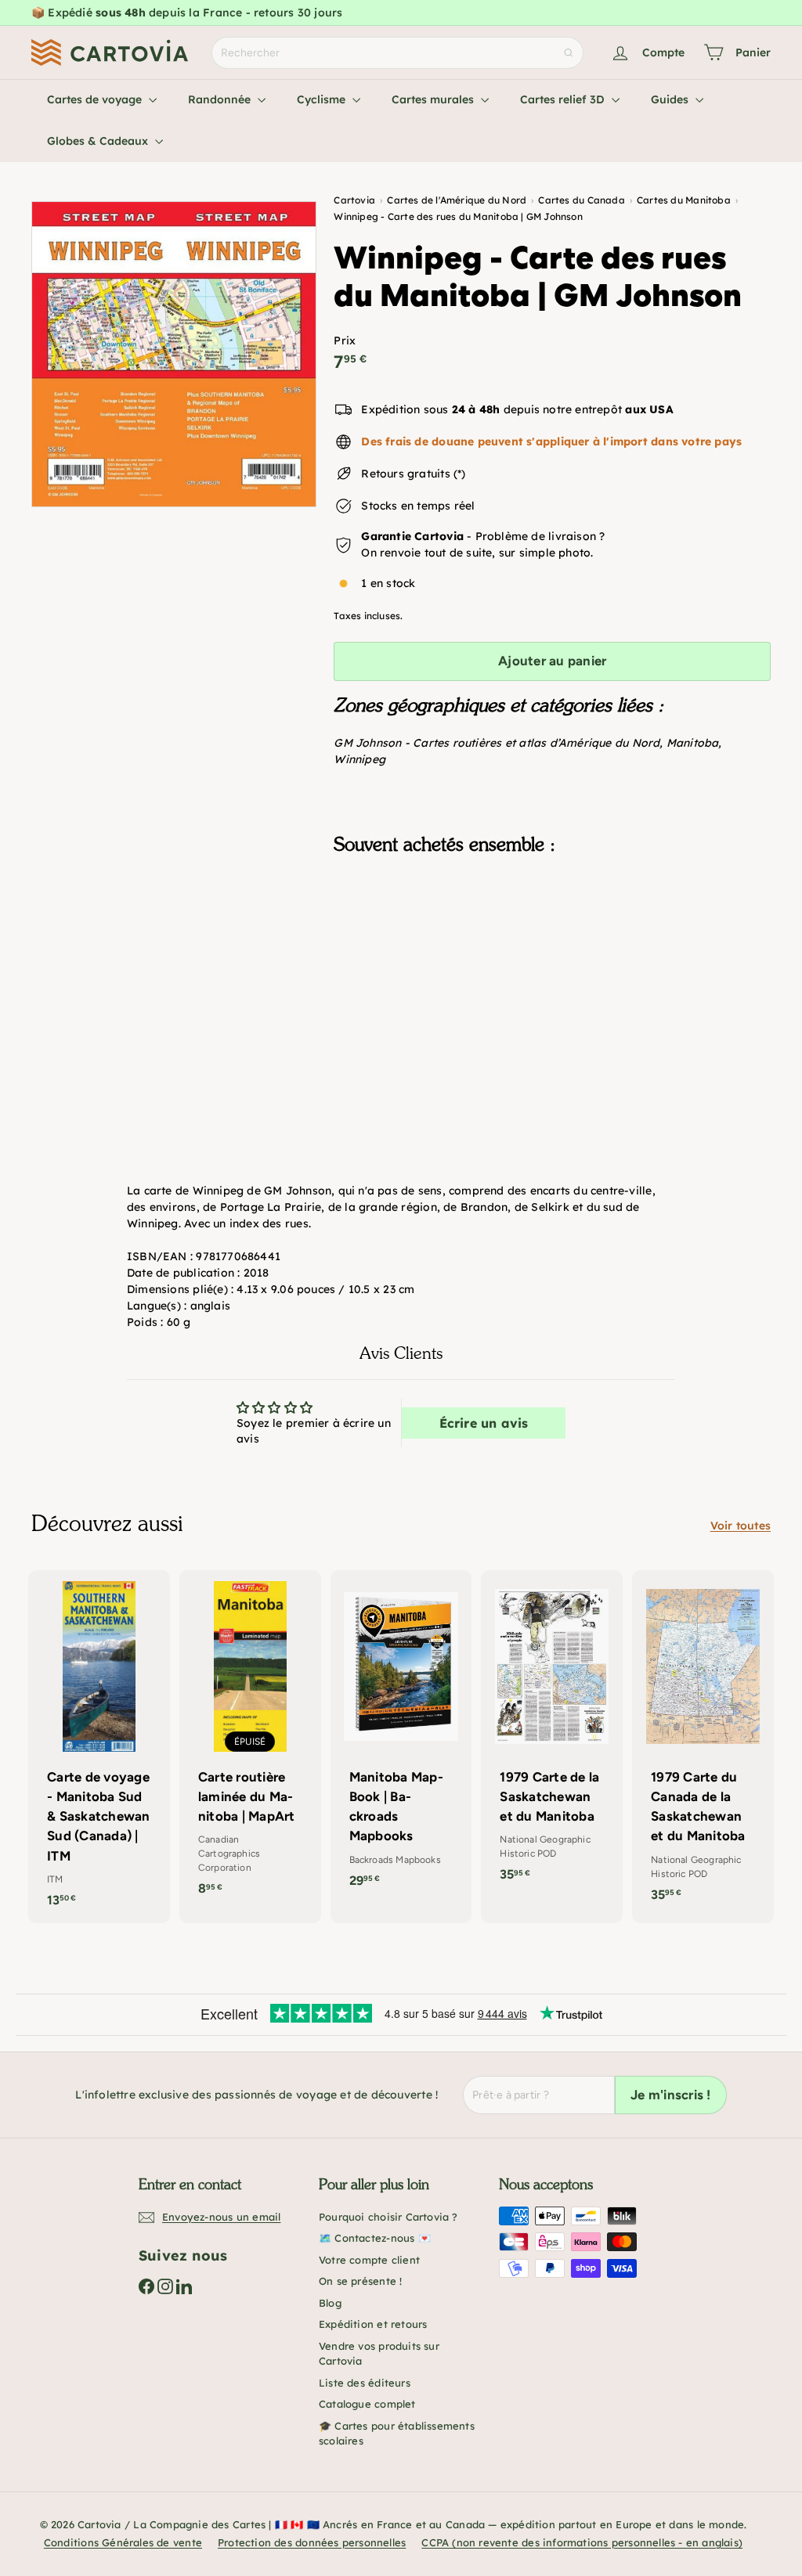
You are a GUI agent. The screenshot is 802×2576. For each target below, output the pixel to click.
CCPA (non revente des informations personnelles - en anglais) (582, 2542)
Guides (671, 99)
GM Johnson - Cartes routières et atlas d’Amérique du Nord (497, 743)
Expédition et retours (373, 2324)
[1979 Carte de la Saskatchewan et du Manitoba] (552, 1734)
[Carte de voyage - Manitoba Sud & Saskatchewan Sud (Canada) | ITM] (99, 1747)
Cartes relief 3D (564, 99)
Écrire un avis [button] (484, 1423)
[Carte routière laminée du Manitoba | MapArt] (250, 1741)
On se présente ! (360, 2281)
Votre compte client (369, 2260)
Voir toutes (741, 1526)
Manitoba (693, 743)
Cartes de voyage (96, 99)
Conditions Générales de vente (123, 2542)
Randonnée (221, 99)
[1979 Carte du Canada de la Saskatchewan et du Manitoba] (703, 1744)
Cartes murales (434, 99)
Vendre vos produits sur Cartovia (379, 2354)
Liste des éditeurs (365, 2383)
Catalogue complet (367, 2404)
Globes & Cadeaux (99, 141)
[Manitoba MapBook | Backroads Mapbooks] (401, 1737)
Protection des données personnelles (312, 2542)
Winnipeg (359, 759)
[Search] (569, 53)
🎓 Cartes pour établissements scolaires (397, 2434)
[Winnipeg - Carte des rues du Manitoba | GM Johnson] (552, 946)
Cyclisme (323, 99)
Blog (330, 2303)
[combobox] (397, 53)
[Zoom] (174, 354)
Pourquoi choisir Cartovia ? (388, 2217)
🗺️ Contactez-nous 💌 (375, 2238)
